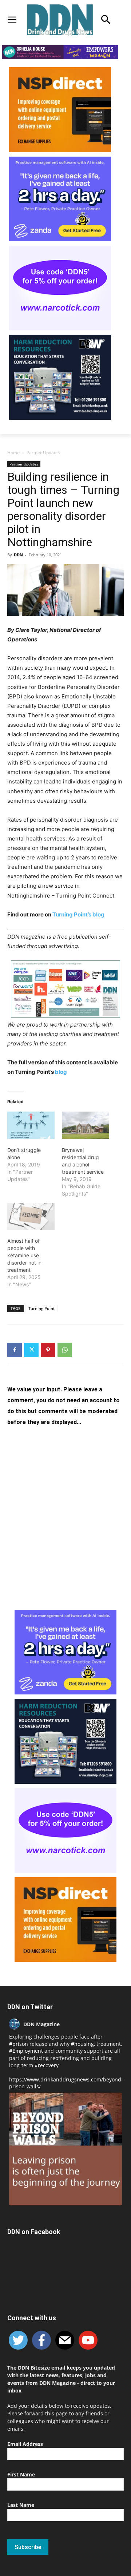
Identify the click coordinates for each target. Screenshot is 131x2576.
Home (13, 453)
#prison (19, 2044)
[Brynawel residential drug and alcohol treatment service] (86, 1125)
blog (61, 1072)
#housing (82, 2044)
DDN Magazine (41, 2024)
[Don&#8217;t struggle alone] (31, 1125)
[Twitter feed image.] (65, 2149)
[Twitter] (31, 1350)
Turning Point (41, 1308)
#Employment (26, 2051)
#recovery (47, 2065)
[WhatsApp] (65, 1350)
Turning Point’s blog (78, 914)
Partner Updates (43, 453)
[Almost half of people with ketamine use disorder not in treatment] (31, 1216)
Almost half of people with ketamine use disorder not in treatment (24, 1255)
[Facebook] (15, 1350)
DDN (18, 555)
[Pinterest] (48, 1350)
